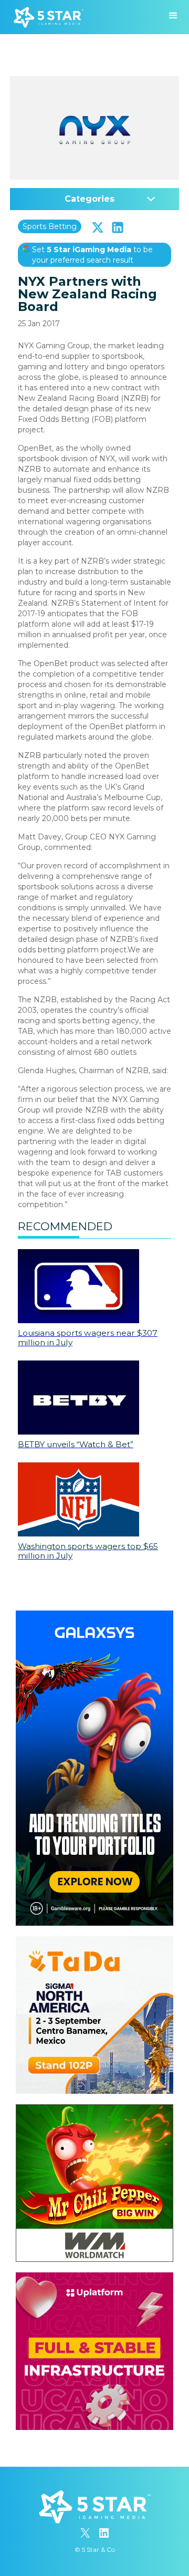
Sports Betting (50, 226)
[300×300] (94, 1941)
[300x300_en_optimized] (94, 2278)
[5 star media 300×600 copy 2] (94, 1616)
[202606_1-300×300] (94, 2110)
